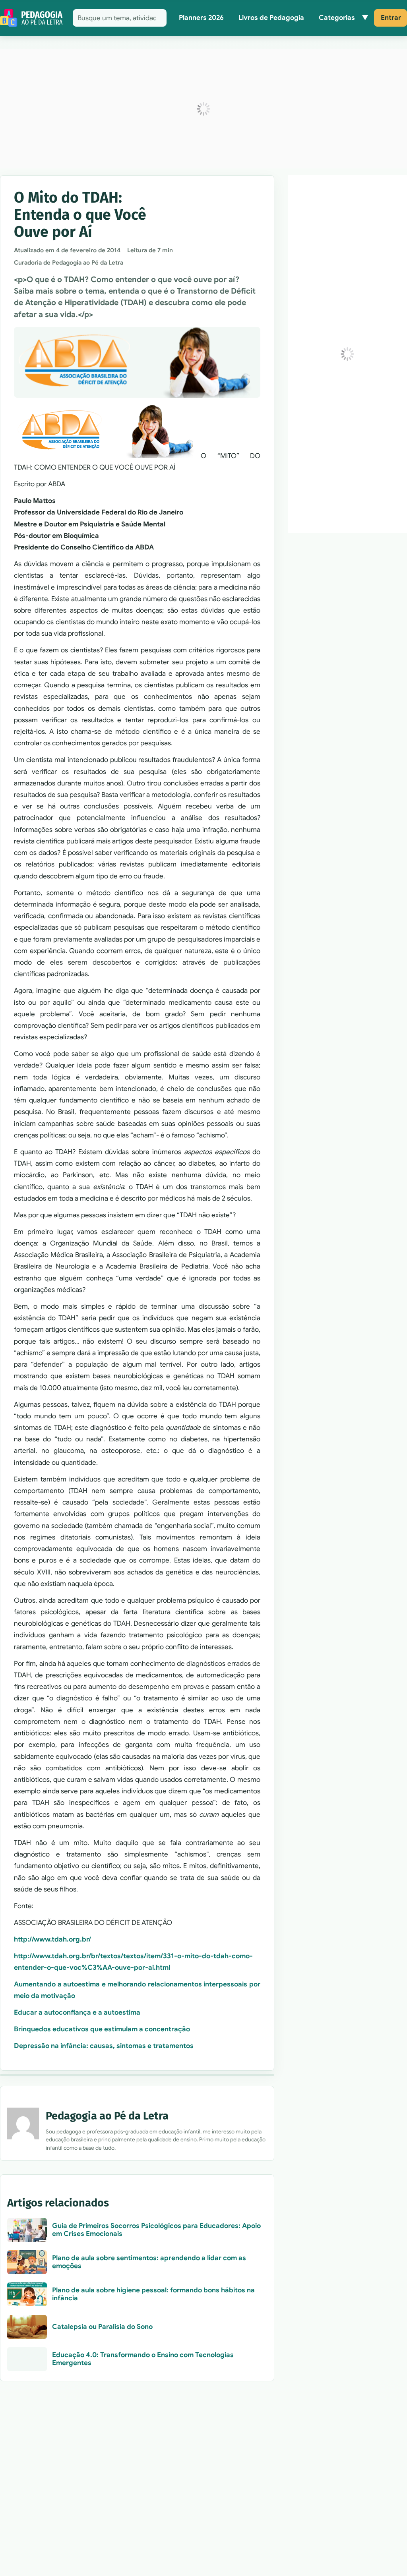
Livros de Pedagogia (271, 18)
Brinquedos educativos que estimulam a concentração (102, 2029)
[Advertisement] (203, 109)
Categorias (337, 18)
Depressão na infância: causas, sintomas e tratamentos (104, 2046)
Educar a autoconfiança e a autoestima (77, 2012)
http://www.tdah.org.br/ (52, 1939)
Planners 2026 (201, 18)
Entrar (391, 18)
